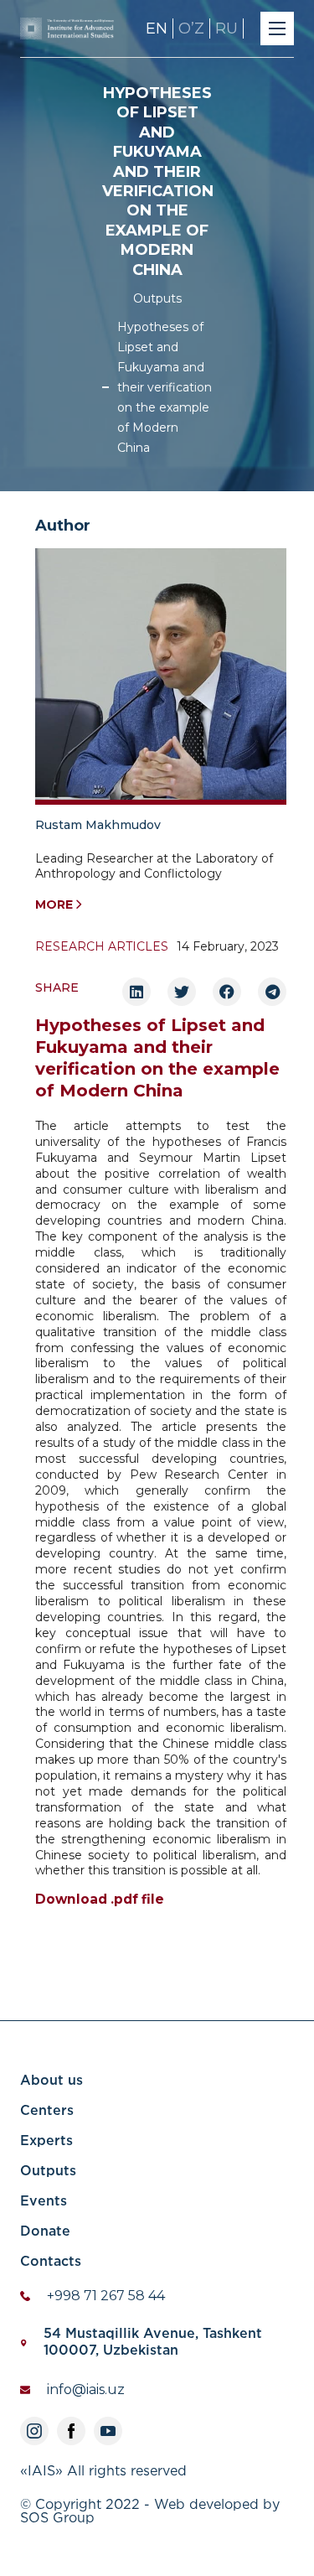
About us (51, 2081)
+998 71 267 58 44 (106, 2296)
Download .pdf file (100, 1900)
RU (226, 29)
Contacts (51, 2262)
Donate (45, 2232)
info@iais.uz (86, 2389)
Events (44, 2202)
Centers (47, 2111)
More (54, 904)
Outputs (157, 298)
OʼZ (191, 29)
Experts (46, 2141)
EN (157, 29)
